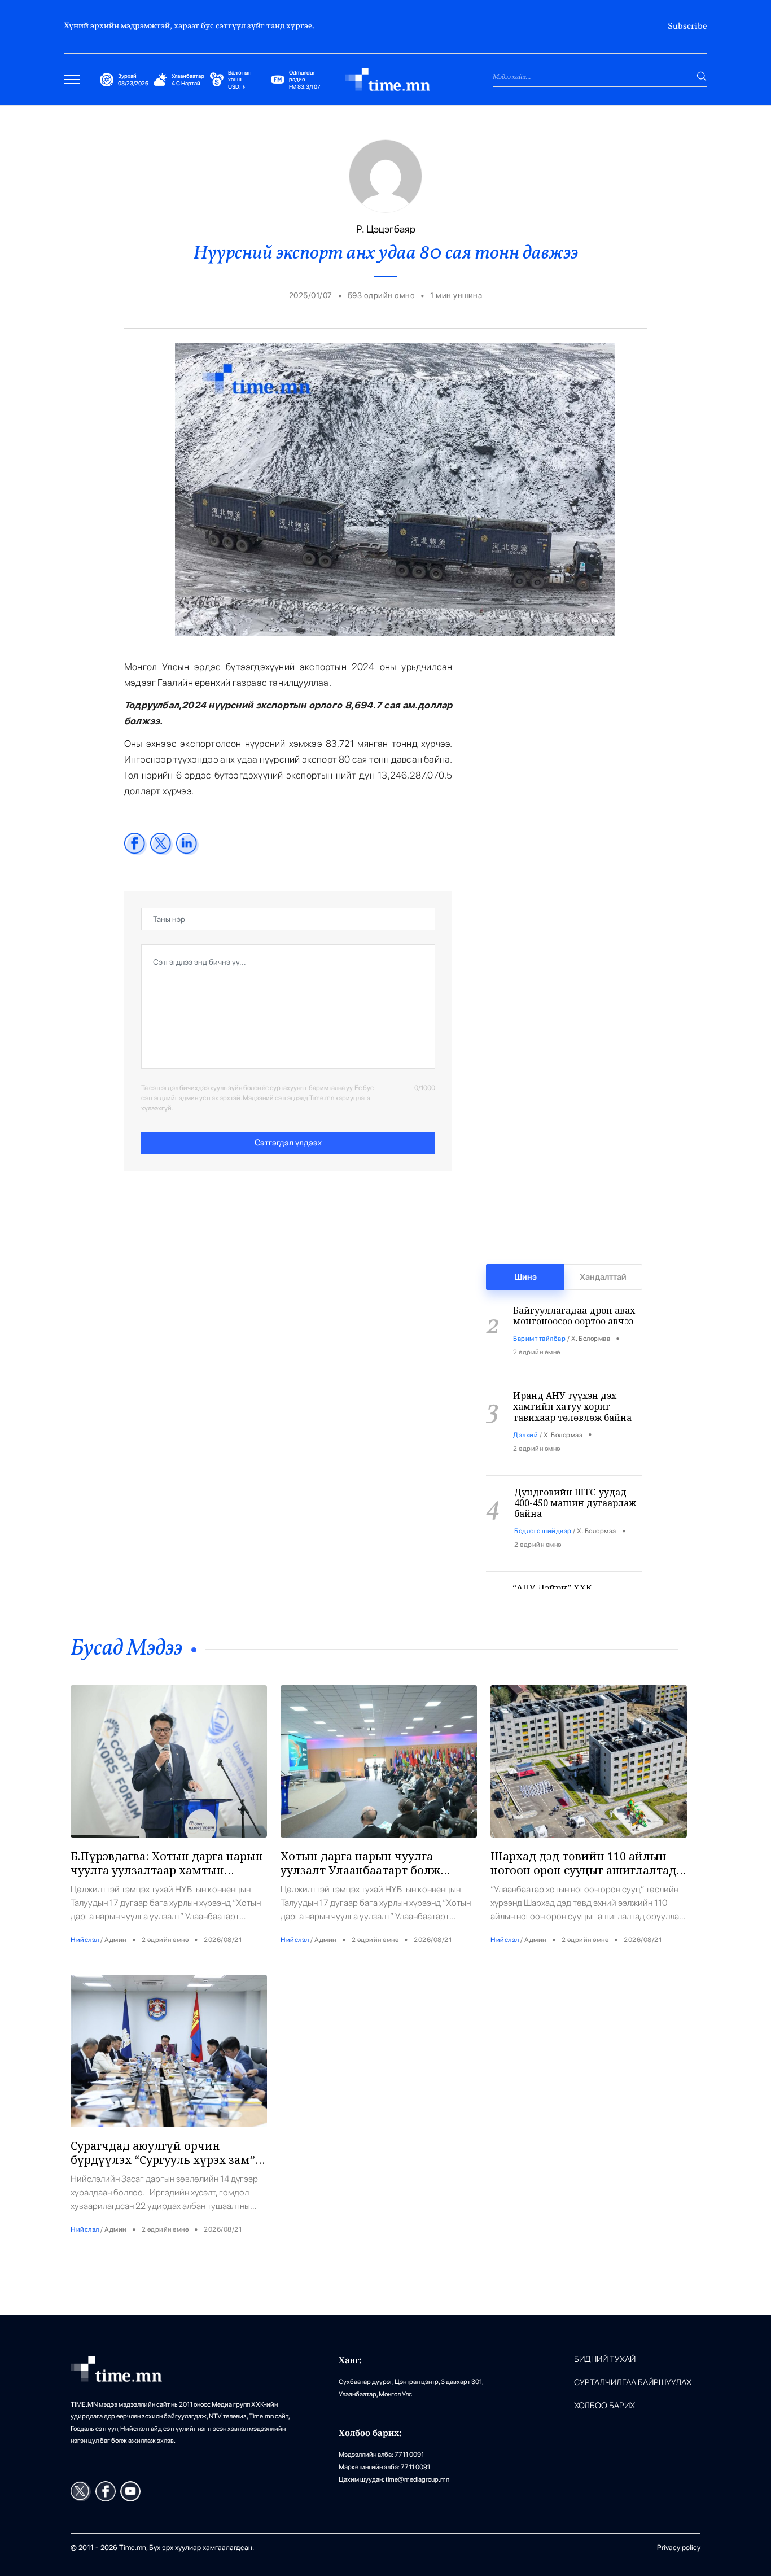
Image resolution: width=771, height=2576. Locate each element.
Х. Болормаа (591, 1319)
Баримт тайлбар (539, 1319)
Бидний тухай (605, 2359)
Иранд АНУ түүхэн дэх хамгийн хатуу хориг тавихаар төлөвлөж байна (572, 1387)
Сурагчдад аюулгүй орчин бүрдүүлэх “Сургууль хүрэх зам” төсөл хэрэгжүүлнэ (163, 2160)
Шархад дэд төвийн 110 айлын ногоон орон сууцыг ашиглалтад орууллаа (583, 1870)
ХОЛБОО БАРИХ (604, 2406)
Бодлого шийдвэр (543, 1511)
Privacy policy (679, 2547)
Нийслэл (85, 1940)
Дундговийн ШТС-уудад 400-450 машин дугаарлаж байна (575, 1483)
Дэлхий (525, 1415)
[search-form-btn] (702, 76)
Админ (115, 1940)
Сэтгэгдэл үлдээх (288, 1143)
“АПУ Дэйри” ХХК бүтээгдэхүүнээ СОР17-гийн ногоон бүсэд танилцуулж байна (576, 1585)
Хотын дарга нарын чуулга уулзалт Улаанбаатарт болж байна (360, 1870)
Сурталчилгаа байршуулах (633, 2383)
